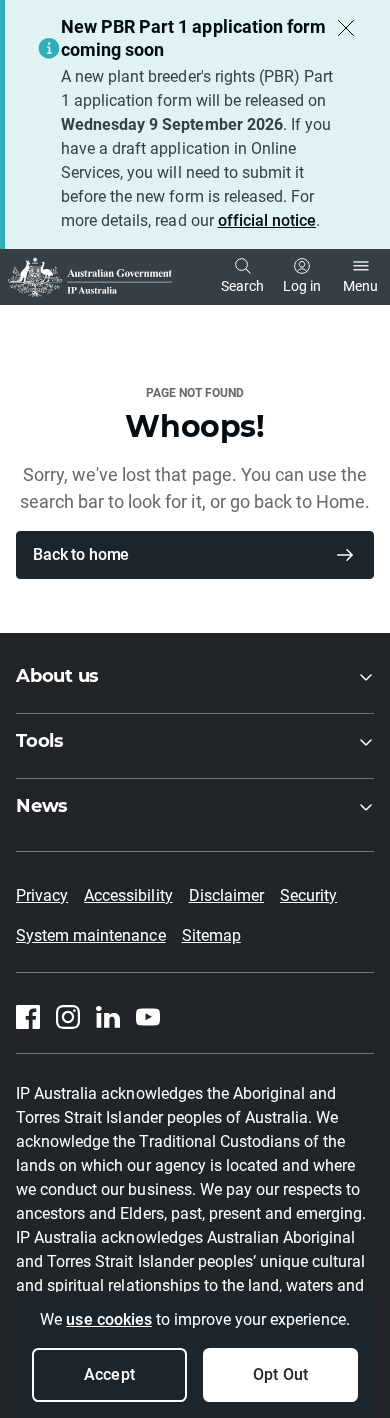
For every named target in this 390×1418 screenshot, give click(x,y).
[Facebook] (28, 1017)
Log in (302, 286)
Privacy (42, 895)
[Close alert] (346, 28)
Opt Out (280, 1374)
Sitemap (211, 935)
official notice (267, 220)
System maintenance (91, 935)
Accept (109, 1374)
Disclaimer (226, 895)
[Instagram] (68, 1017)
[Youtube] (148, 1017)
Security (308, 895)
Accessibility (128, 895)
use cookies (108, 1319)
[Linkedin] (108, 1017)
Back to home (81, 554)
